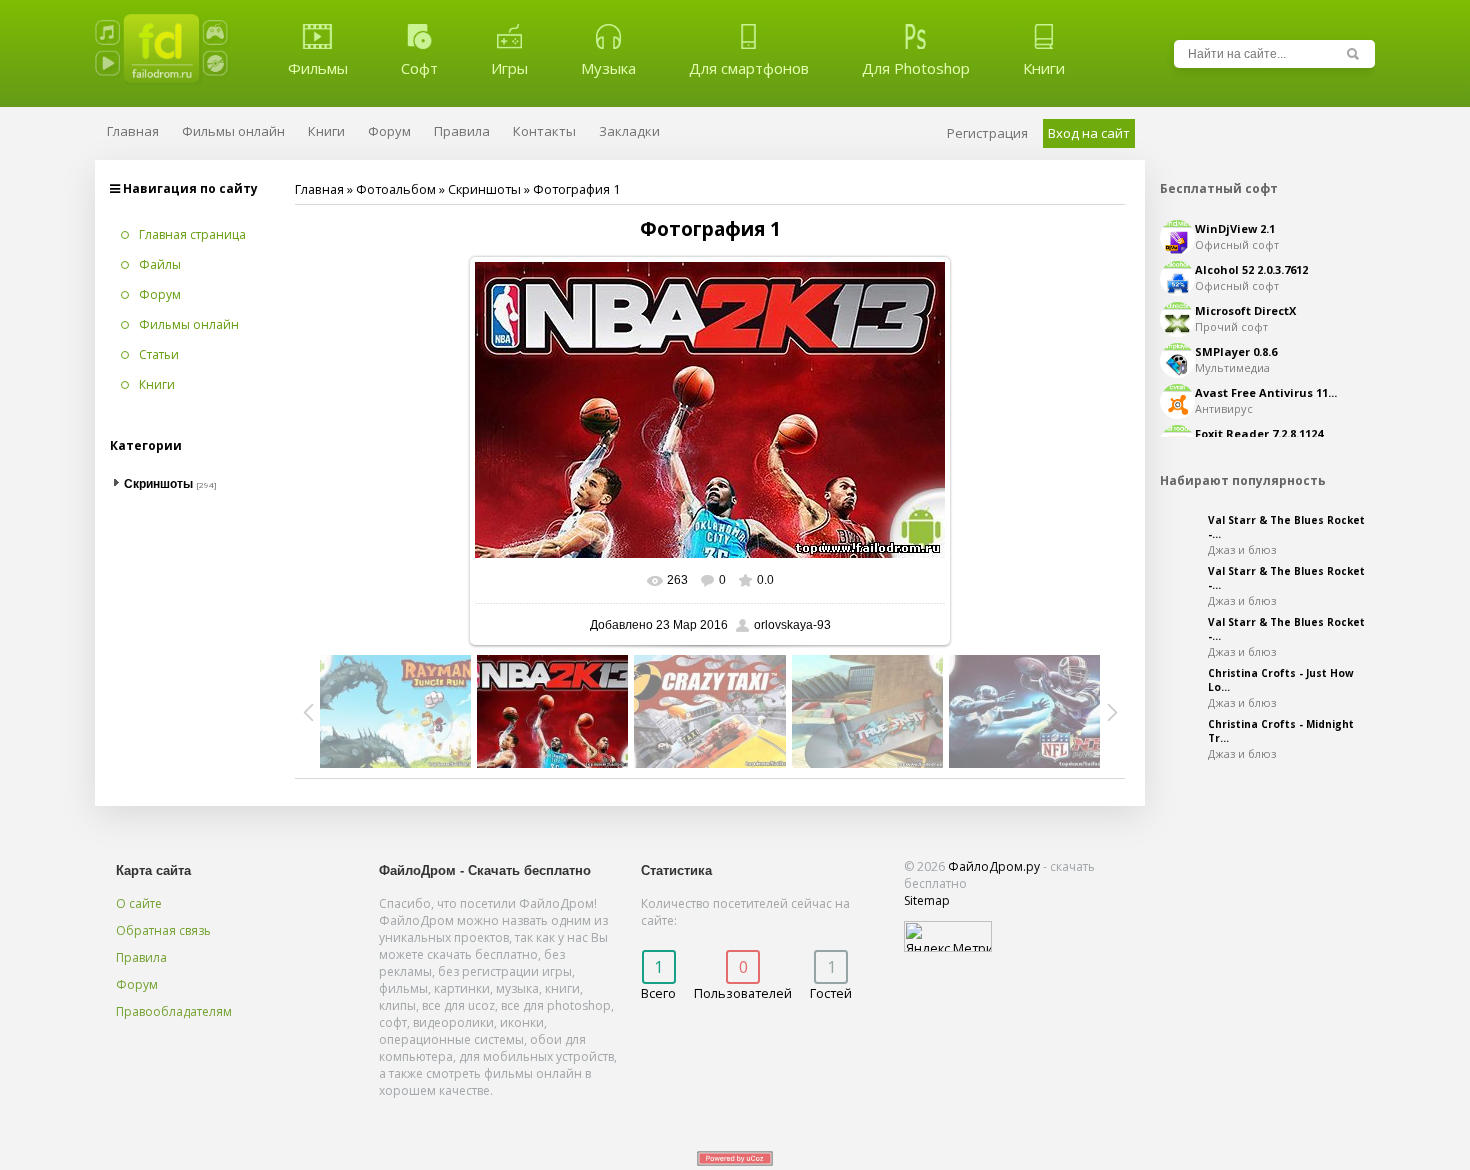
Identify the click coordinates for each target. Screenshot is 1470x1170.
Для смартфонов (749, 68)
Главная (319, 189)
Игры (509, 68)
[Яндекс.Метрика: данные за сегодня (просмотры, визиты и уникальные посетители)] (948, 936)
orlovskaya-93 (792, 625)
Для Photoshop (916, 68)
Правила (141, 957)
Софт (419, 68)
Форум (137, 984)
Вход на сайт (1089, 133)
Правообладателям (174, 1011)
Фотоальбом (396, 189)
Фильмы (318, 68)
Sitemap (927, 900)
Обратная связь (163, 930)
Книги (1044, 68)
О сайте (139, 903)
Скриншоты (484, 189)
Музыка (608, 68)
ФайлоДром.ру (994, 866)
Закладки (629, 131)
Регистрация (987, 133)
